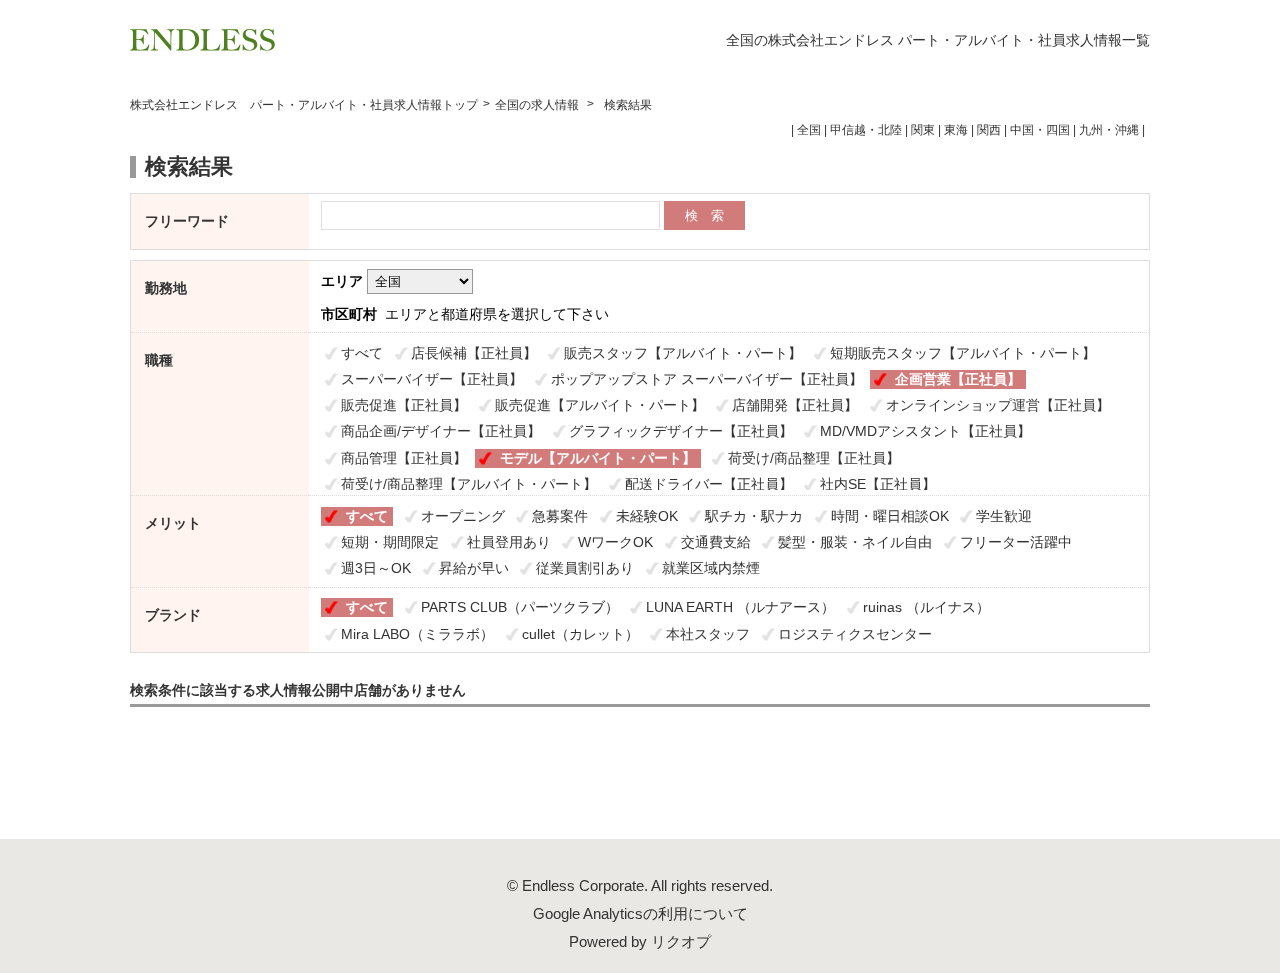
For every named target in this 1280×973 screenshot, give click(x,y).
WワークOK (615, 542)
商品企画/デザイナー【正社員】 (441, 431)
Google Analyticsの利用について (640, 913)
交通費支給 (716, 542)
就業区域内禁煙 (711, 568)
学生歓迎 (1004, 516)
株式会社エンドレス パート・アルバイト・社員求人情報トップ (304, 105)
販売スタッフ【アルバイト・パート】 (683, 353)
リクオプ (681, 941)
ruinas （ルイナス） (926, 607)
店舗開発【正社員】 (795, 405)
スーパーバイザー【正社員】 (432, 379)
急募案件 (560, 516)
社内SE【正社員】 (878, 484)
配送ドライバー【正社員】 (709, 484)
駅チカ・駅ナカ (754, 516)
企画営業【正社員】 (958, 379)
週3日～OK (376, 568)
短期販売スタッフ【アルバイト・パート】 (963, 353)
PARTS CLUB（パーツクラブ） (520, 607)
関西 (989, 130)
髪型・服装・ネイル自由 (855, 542)
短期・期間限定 (390, 542)
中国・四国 (1040, 130)
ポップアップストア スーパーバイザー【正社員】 (707, 379)
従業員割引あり (585, 568)
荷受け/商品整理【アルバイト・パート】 (469, 484)
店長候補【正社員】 (474, 353)
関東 (923, 130)
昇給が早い (474, 568)
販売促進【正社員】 (404, 405)
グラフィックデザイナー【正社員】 (681, 431)
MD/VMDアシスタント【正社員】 (925, 431)
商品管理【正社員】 (404, 458)
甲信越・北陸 (866, 130)
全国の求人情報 (538, 105)
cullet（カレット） (580, 634)
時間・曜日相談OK (890, 516)
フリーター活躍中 (1016, 542)
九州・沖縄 (1109, 130)
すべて (362, 353)
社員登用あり (509, 542)
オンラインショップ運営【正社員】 (998, 405)
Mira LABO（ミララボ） (417, 634)
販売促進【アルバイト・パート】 (600, 405)
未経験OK (647, 516)
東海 (956, 130)
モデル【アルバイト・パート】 (598, 458)
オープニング (463, 516)
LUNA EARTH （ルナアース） (740, 607)
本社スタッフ (708, 634)
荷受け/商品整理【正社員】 (814, 458)
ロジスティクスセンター (855, 634)
